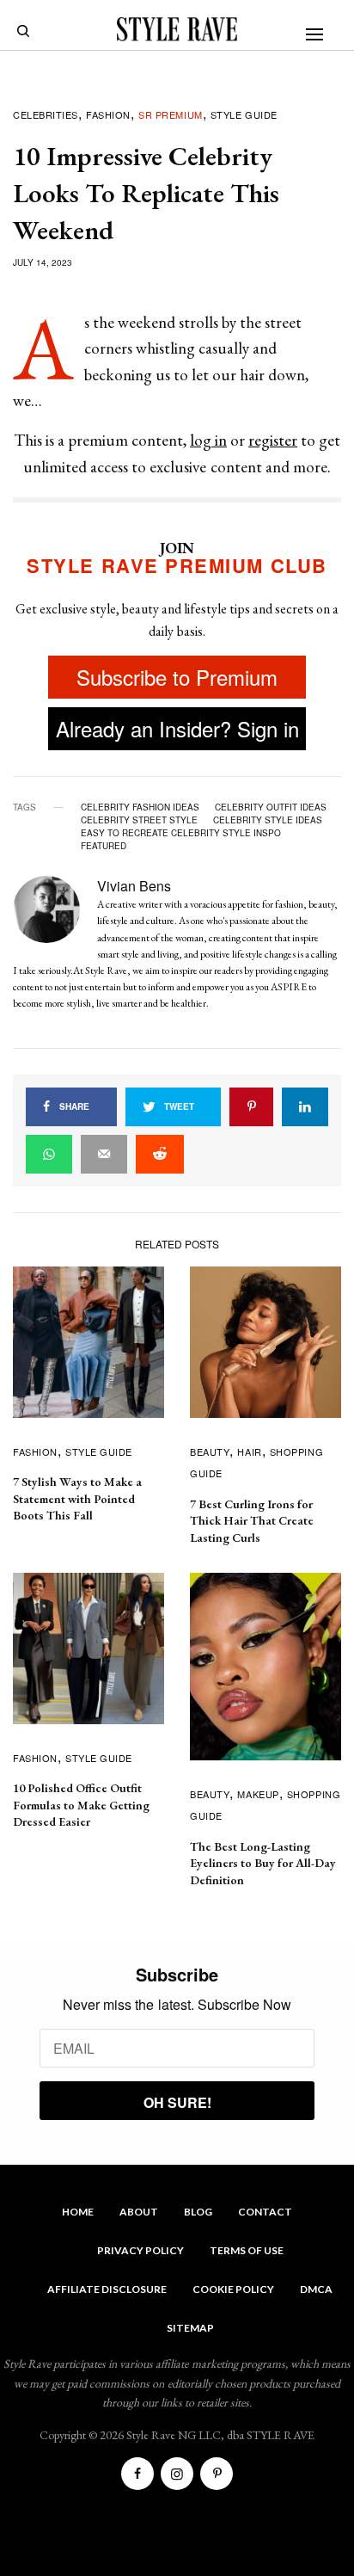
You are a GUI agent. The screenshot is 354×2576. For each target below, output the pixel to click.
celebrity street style (139, 820)
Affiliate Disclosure (107, 2289)
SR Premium (171, 114)
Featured (104, 846)
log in (208, 440)
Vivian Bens (134, 886)
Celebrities (46, 114)
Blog (198, 2212)
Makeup (258, 1794)
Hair (249, 1451)
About (139, 2212)
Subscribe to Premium (177, 677)
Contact (265, 2212)
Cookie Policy (233, 2289)
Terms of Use (247, 2250)
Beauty (210, 1451)
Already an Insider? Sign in (177, 728)
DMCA (316, 2289)
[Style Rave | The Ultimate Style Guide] (177, 29)
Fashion (108, 114)
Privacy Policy (140, 2250)
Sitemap (190, 2328)
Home (78, 2212)
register (273, 440)
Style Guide (244, 114)
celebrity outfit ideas (271, 807)
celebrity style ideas (268, 820)
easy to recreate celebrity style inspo (181, 833)
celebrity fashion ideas (140, 807)
